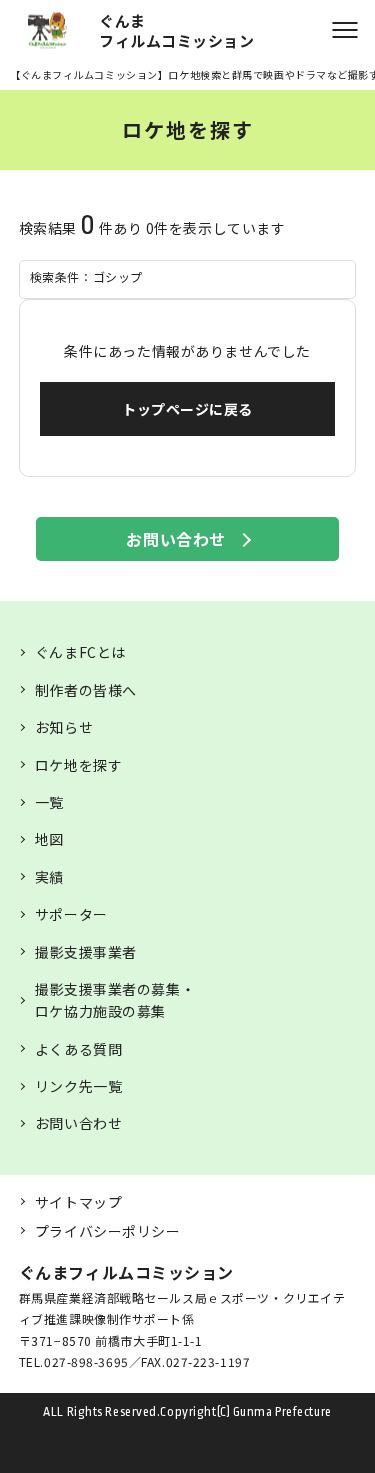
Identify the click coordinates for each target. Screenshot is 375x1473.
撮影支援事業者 (86, 952)
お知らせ (64, 727)
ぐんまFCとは (80, 652)
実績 (49, 877)
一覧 (49, 802)
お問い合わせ (175, 539)
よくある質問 (78, 1049)
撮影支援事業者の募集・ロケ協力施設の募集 (115, 1000)
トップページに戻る (187, 409)
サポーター (71, 914)
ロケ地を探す (78, 765)
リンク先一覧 (78, 1086)
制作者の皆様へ (86, 690)
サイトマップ (78, 1202)
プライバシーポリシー (108, 1231)
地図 (49, 839)
